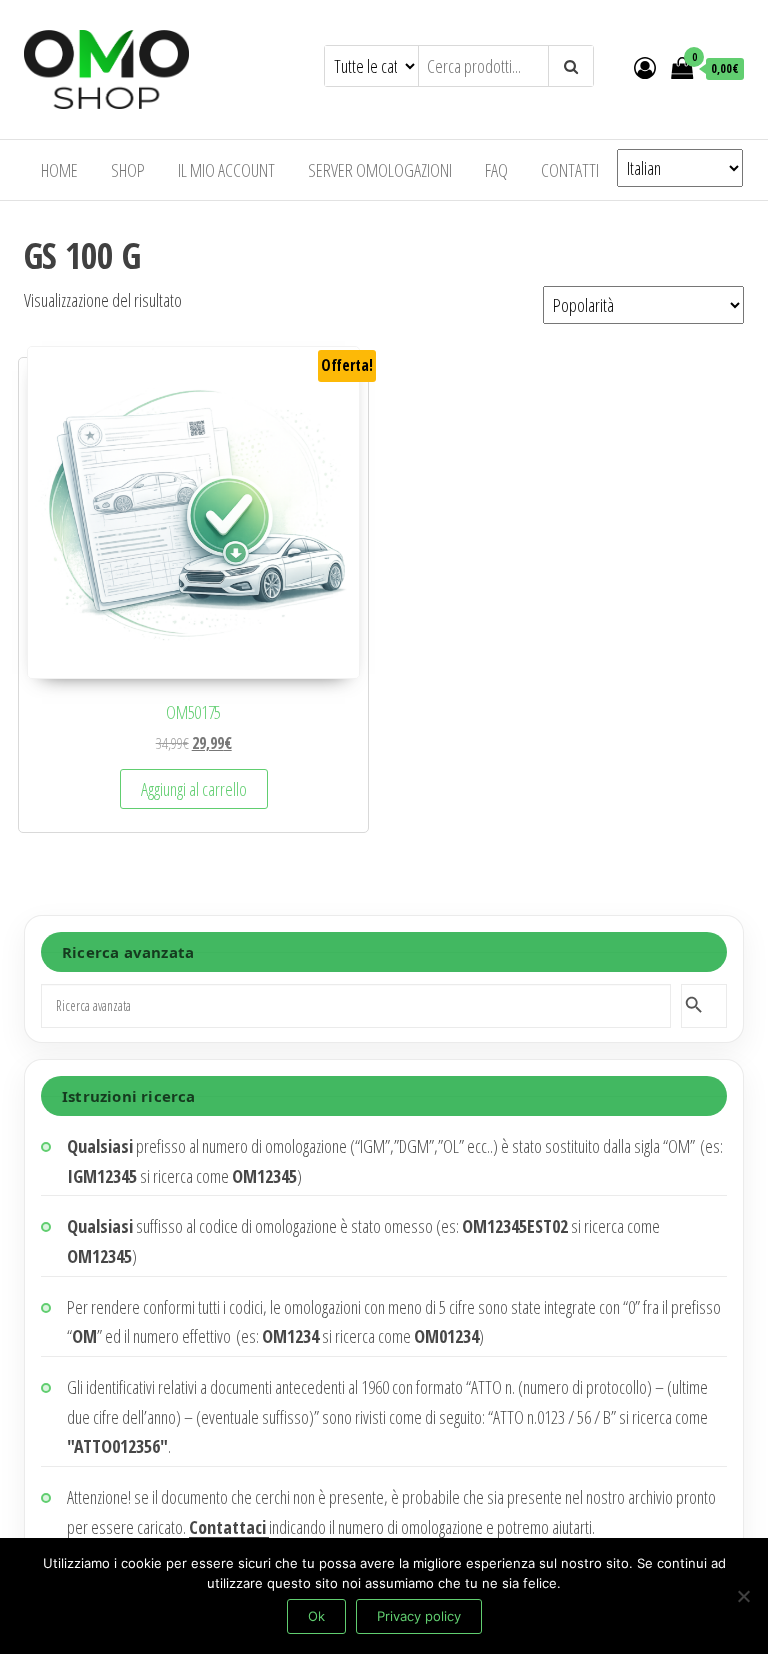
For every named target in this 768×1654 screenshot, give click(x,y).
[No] (743, 1596)
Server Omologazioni (380, 170)
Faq (496, 170)
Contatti (570, 170)
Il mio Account (226, 170)
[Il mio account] (645, 67)
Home (59, 170)
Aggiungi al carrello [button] (194, 789)
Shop (128, 170)
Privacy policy (419, 1616)
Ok (316, 1616)
